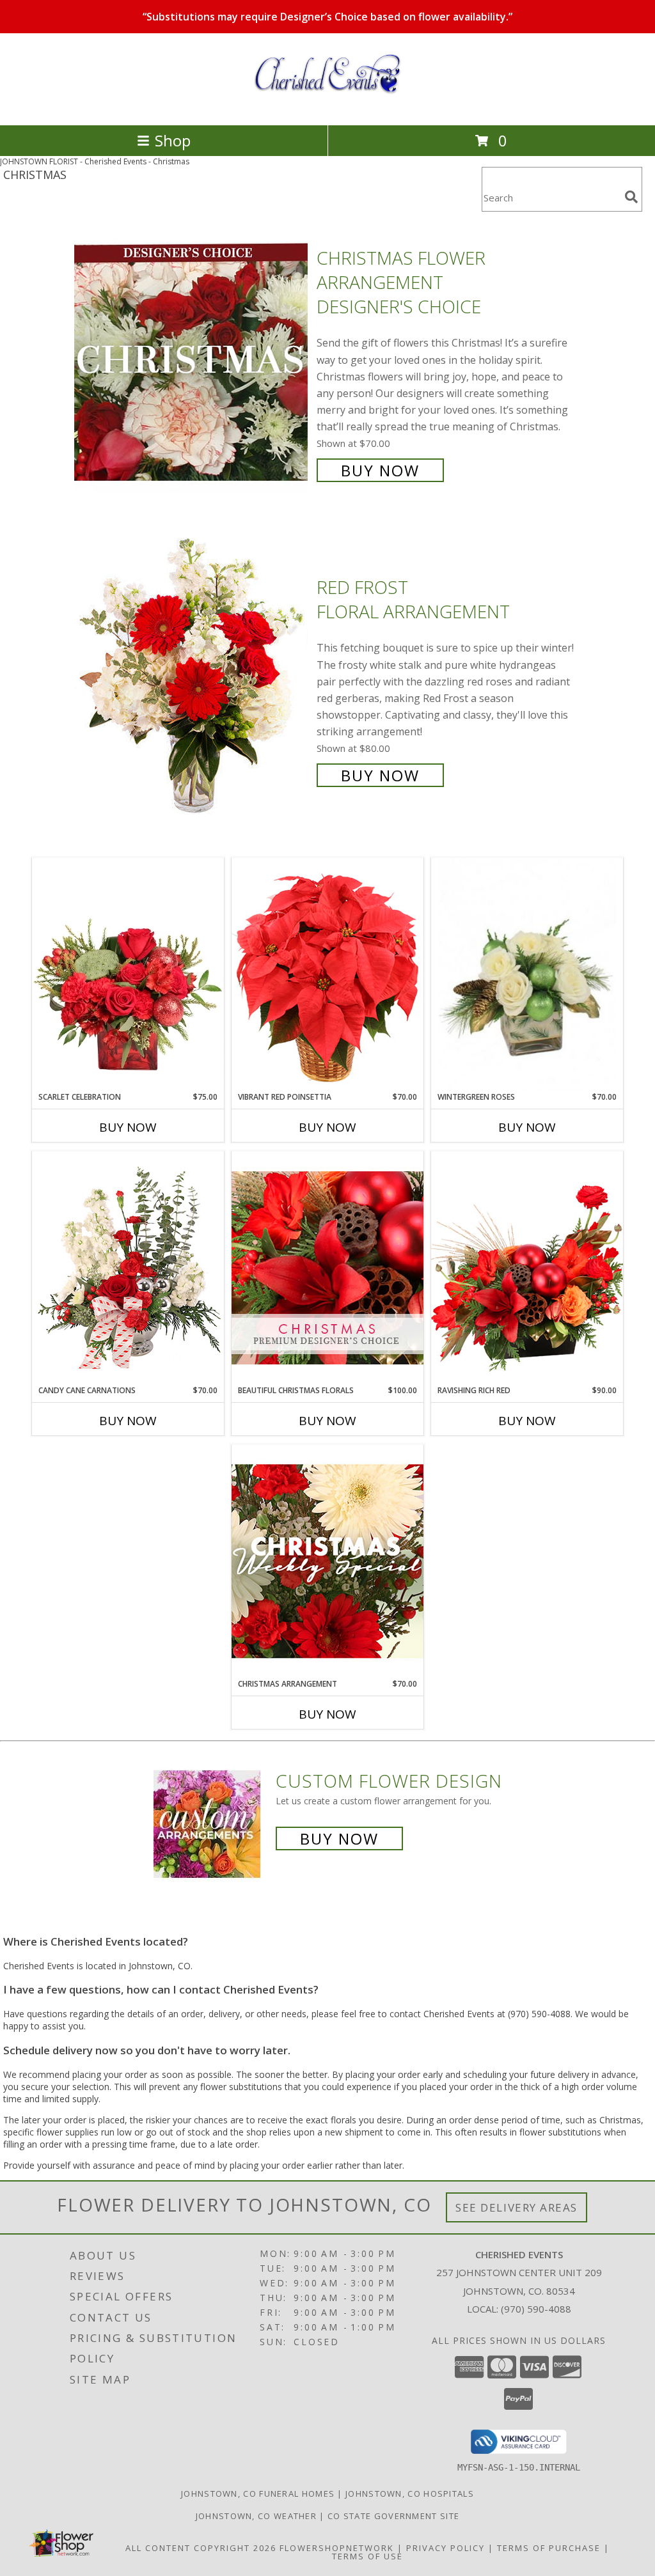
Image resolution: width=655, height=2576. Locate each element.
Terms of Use (367, 2556)
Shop (173, 140)
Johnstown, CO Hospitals (410, 2494)
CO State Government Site (393, 2516)
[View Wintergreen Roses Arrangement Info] (527, 975)
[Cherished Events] (327, 106)
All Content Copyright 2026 (201, 2548)
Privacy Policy (446, 2548)
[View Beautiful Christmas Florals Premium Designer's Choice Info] (327, 1268)
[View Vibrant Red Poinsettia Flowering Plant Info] (327, 974)
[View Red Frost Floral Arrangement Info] (192, 680)
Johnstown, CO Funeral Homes (258, 2494)
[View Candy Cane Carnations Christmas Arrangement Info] (128, 1268)
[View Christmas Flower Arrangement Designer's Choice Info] (192, 363)
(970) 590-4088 (536, 2309)
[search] (631, 197)
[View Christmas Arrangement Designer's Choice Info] (327, 1561)
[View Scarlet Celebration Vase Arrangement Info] (128, 974)
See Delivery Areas (517, 2207)
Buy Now (380, 470)
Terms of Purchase (549, 2548)
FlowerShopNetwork (337, 2548)
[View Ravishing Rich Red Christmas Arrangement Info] (527, 1268)
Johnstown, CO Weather (256, 2516)
